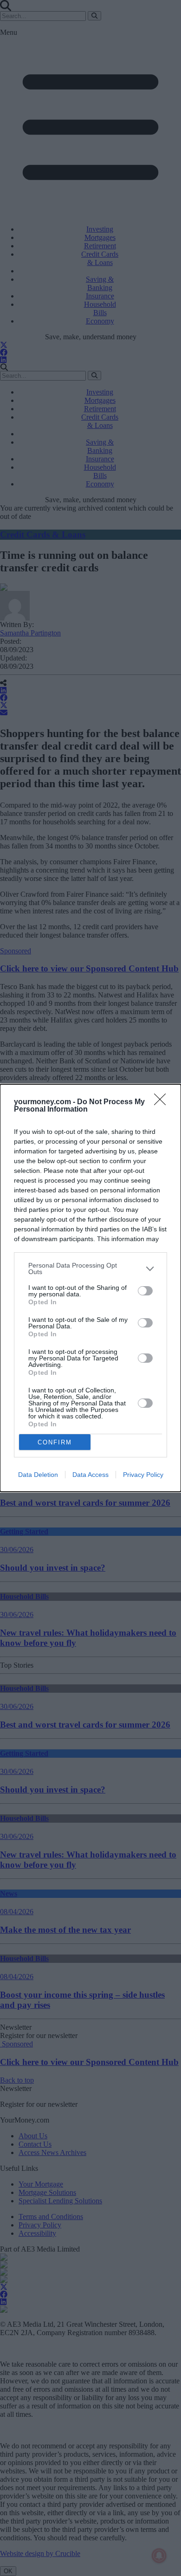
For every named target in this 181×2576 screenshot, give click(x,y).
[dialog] (90, 1288)
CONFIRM (55, 1442)
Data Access (90, 1475)
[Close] (163, 1102)
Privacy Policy (143, 1475)
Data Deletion (38, 1475)
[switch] (145, 1291)
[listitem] (90, 1269)
